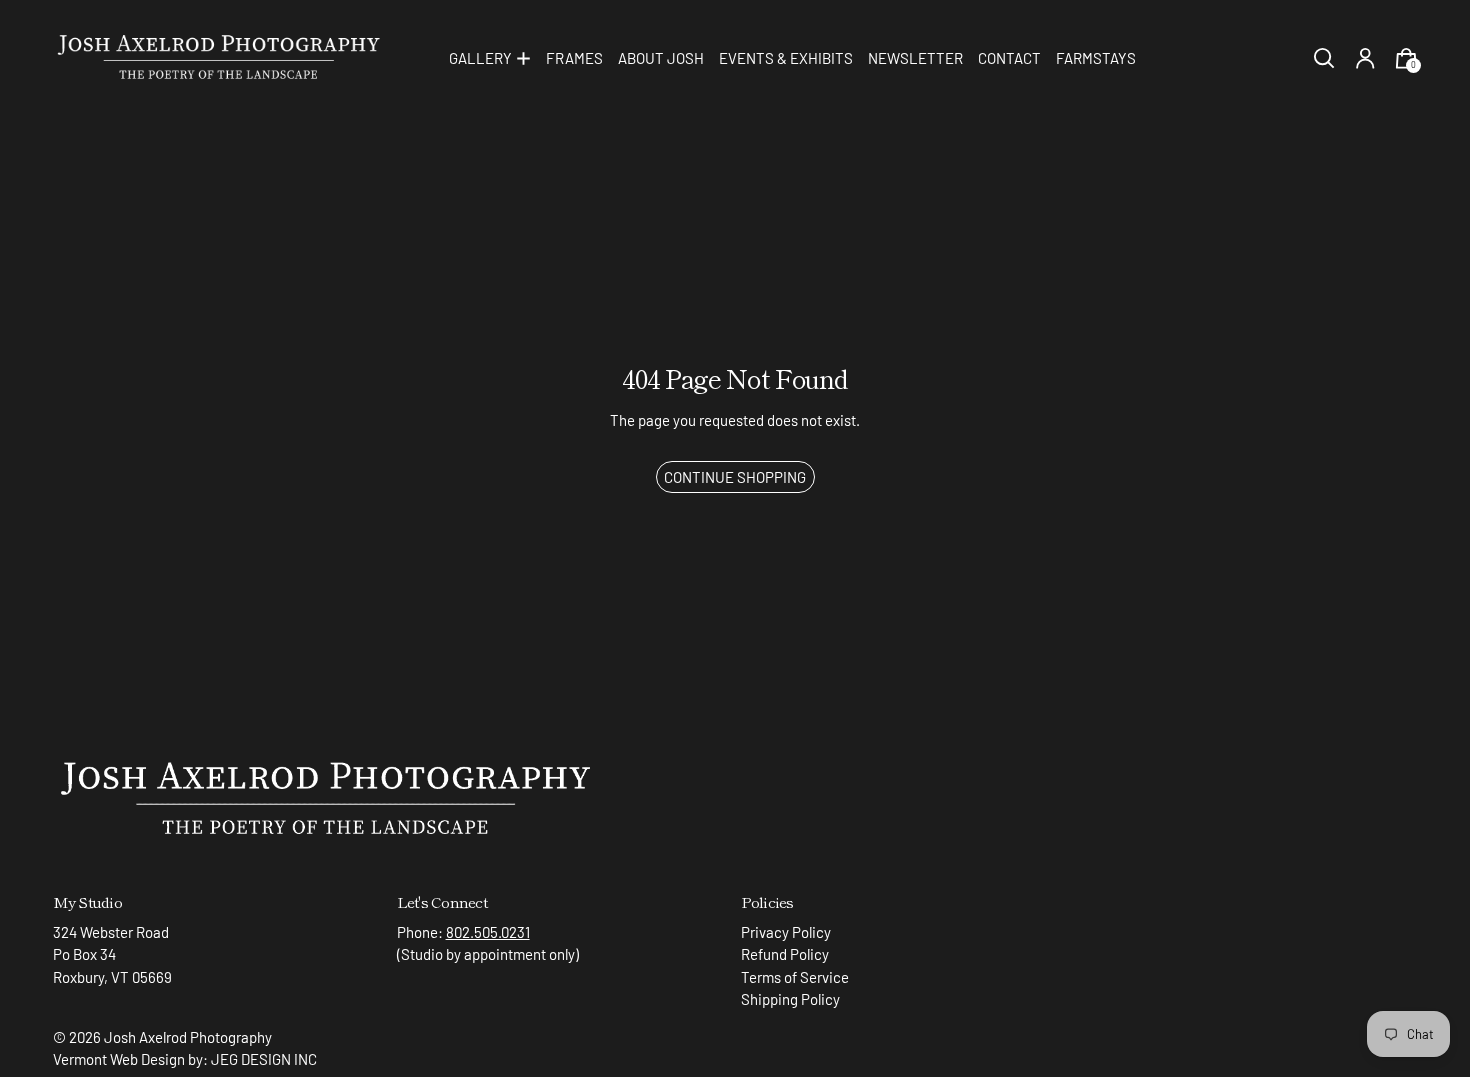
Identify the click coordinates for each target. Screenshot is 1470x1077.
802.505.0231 (488, 932)
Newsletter (915, 58)
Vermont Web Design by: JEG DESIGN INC (185, 1059)
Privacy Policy (786, 932)
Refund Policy (785, 954)
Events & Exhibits (786, 58)
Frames (574, 58)
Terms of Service (795, 977)
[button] (1324, 58)
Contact (1009, 58)
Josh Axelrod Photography (188, 1037)
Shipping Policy (790, 999)
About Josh (661, 58)
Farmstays (1096, 58)
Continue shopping (735, 477)
